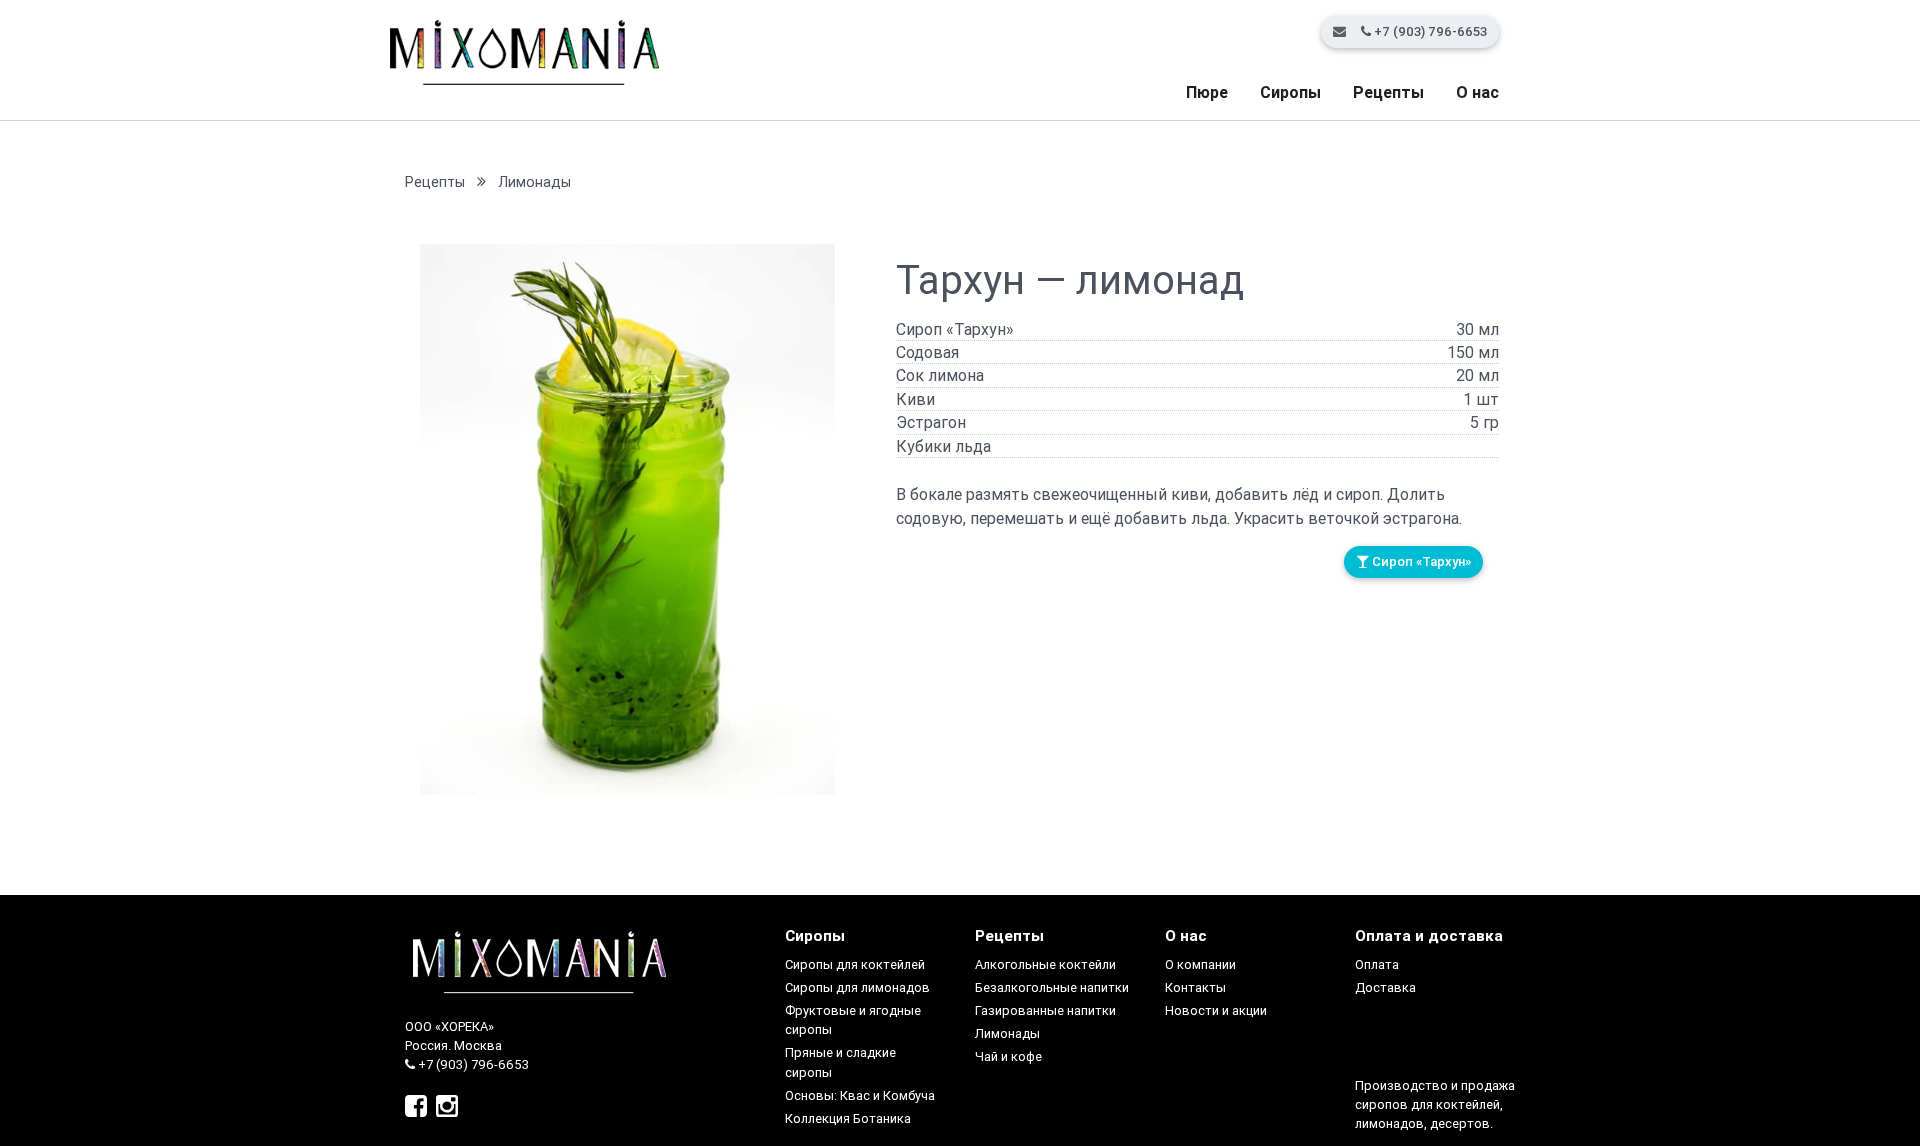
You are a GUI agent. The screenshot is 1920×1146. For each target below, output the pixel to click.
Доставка (1385, 987)
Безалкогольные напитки (1052, 987)
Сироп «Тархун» (1420, 561)
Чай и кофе (1008, 1056)
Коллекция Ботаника (848, 1118)
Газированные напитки (1045, 1010)
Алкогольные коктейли (1045, 964)
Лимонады (534, 182)
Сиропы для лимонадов (857, 987)
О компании (1200, 964)
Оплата (1377, 964)
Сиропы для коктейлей (855, 964)
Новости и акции (1216, 1010)
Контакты (1195, 987)
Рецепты (1388, 92)
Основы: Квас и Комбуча (860, 1095)
